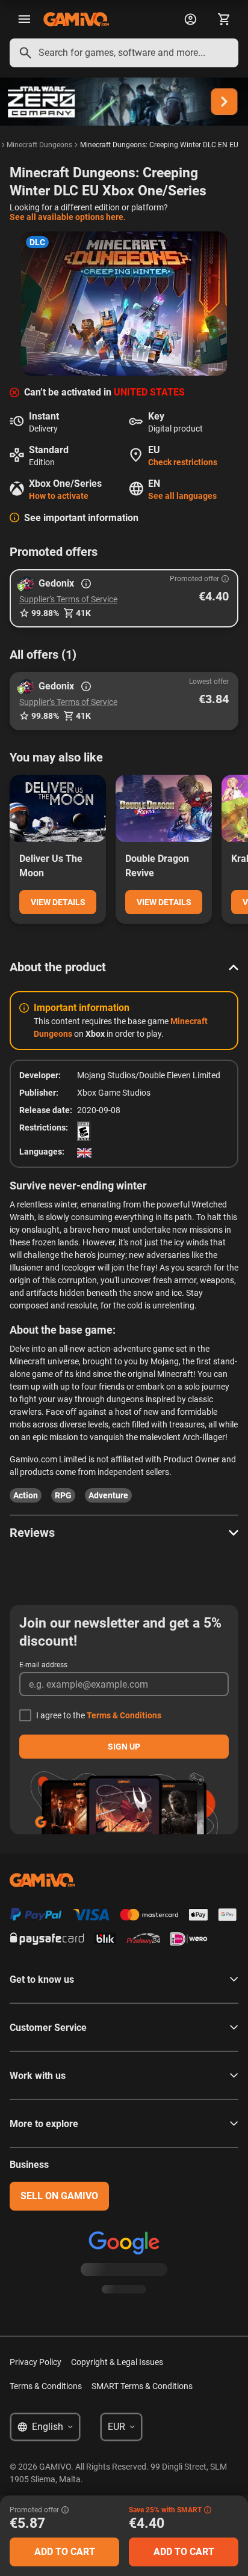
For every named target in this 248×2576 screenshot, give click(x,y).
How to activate (59, 496)
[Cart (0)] (224, 19)
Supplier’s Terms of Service (68, 599)
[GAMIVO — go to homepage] (76, 19)
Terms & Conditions (124, 1715)
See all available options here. (68, 217)
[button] (124, 598)
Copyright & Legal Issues (117, 2362)
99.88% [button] (45, 613)
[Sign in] (190, 19)
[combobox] (124, 53)
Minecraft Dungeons (39, 145)
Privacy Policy (36, 2362)
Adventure (108, 1495)
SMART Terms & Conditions (142, 2386)
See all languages (182, 496)
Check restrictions (183, 462)
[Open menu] (24, 19)
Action (26, 1495)
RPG (63, 1495)
